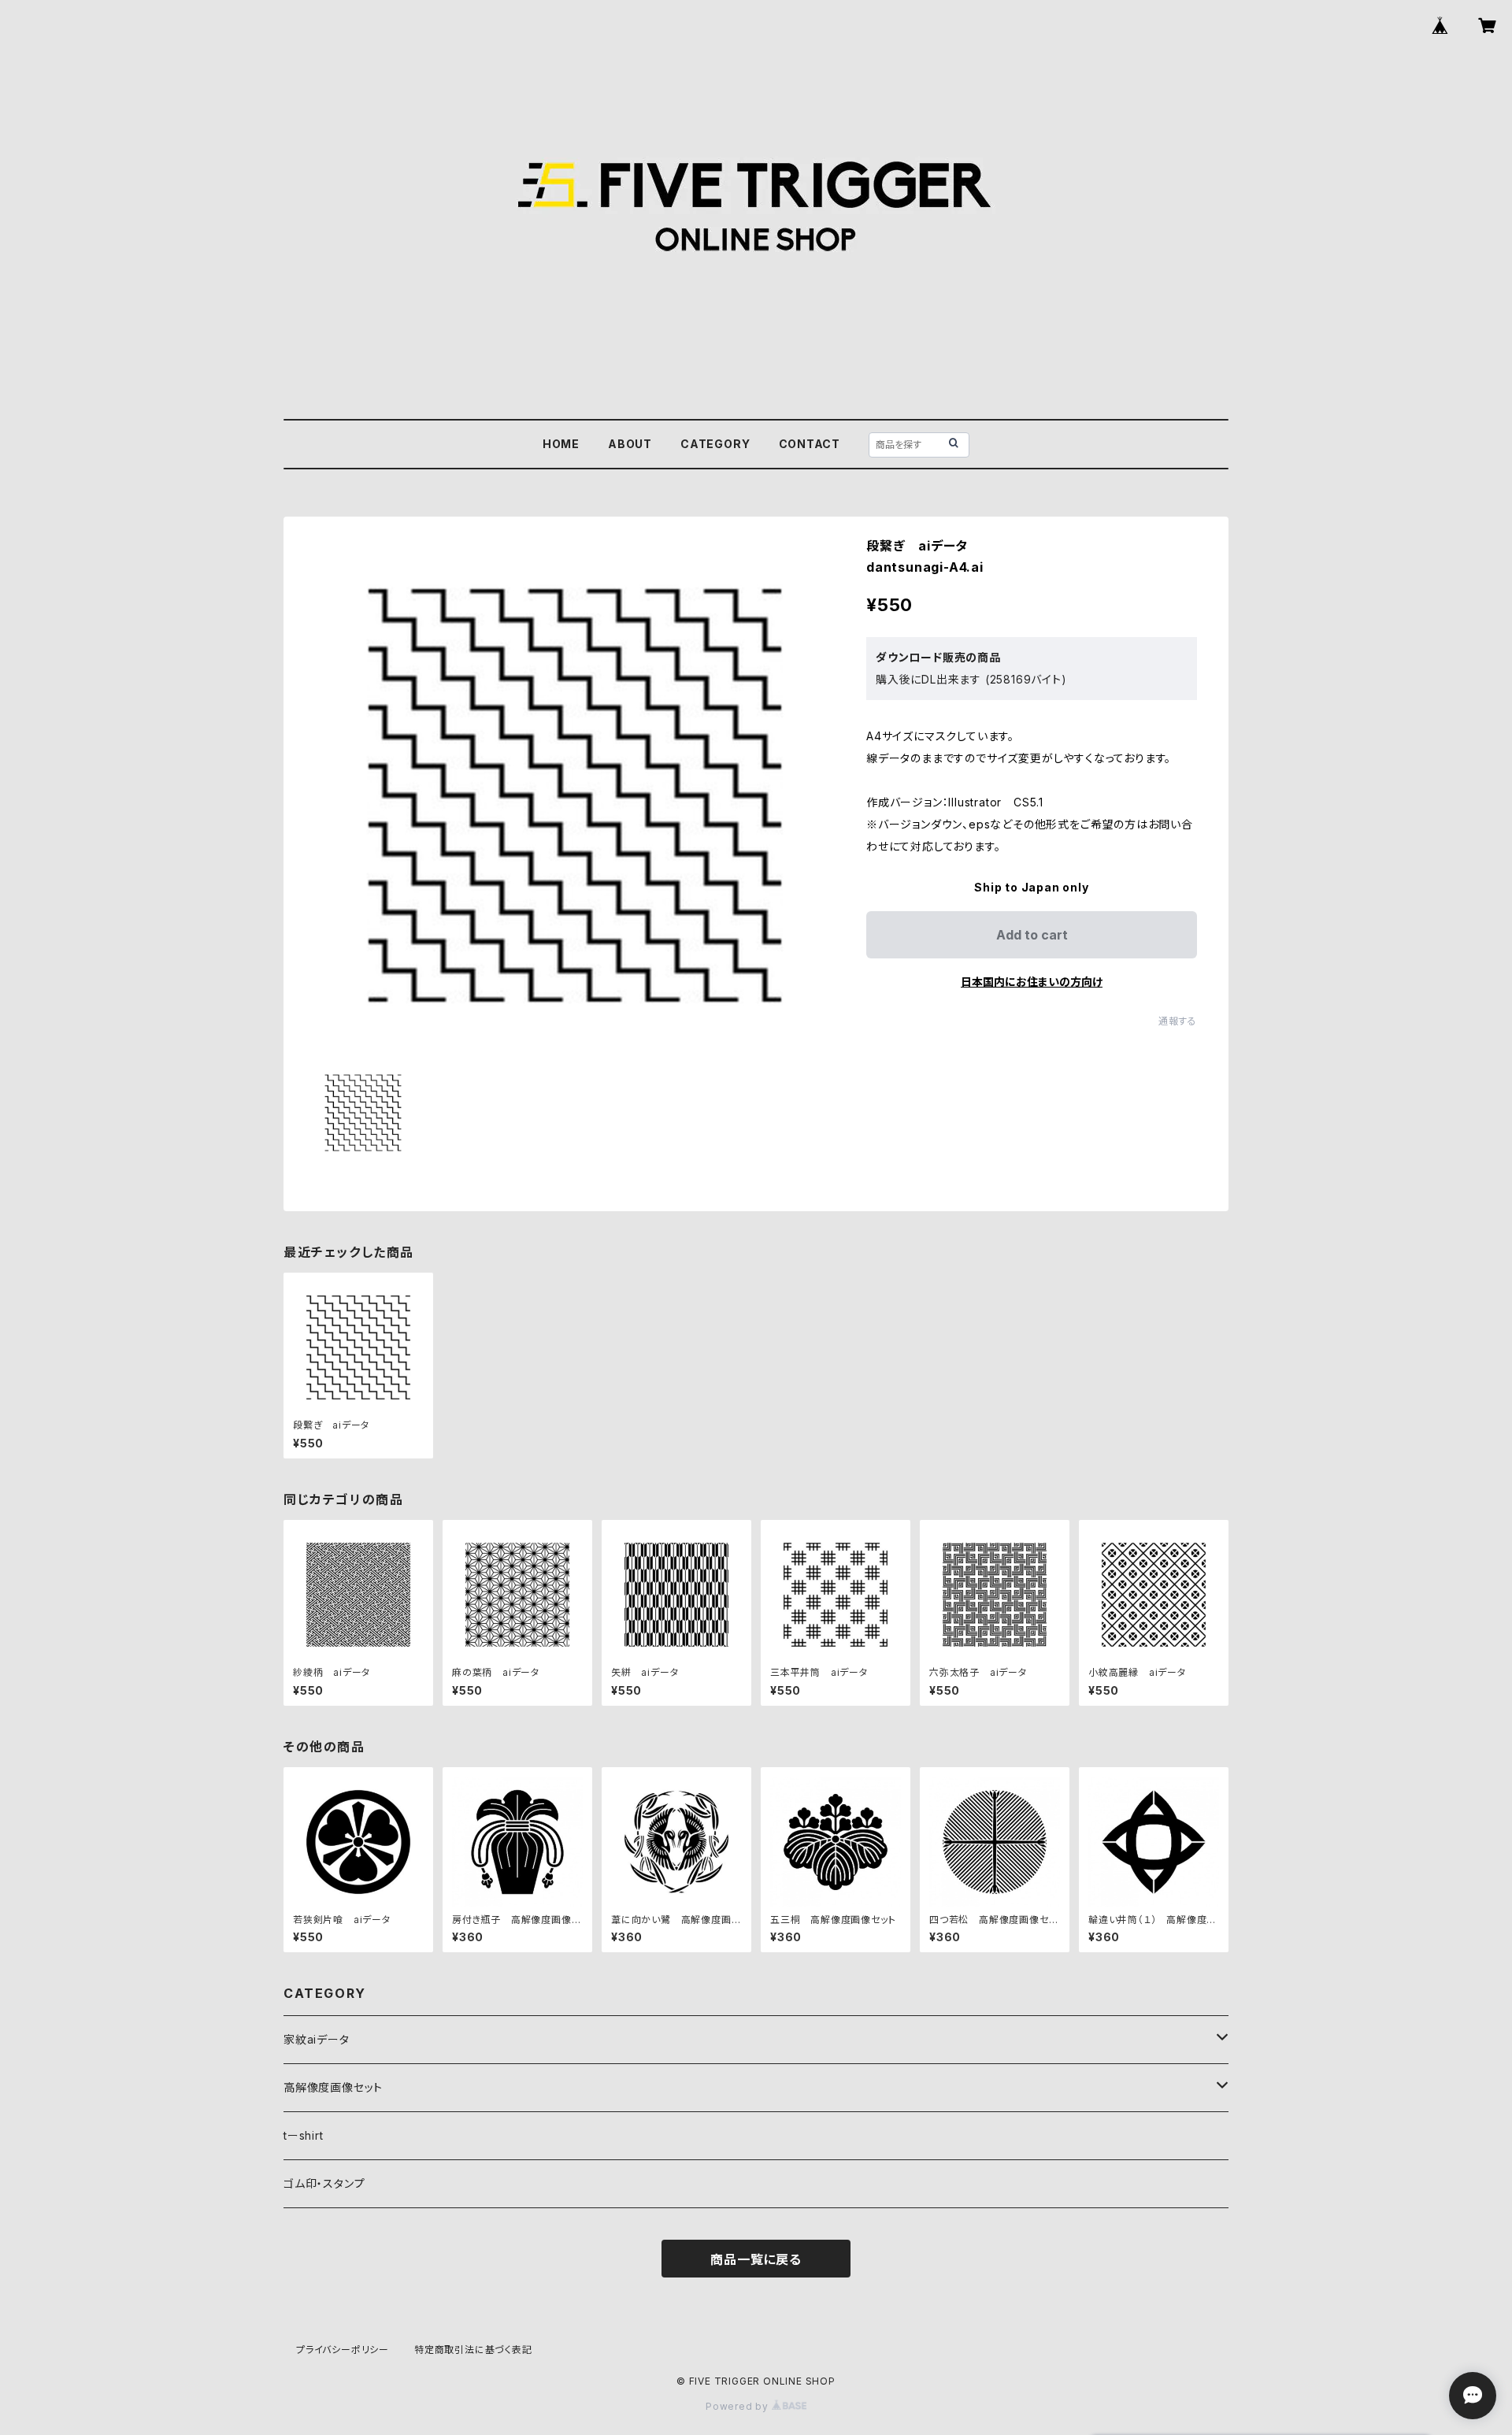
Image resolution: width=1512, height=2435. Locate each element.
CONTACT (810, 444)
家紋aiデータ (317, 2039)
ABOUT (630, 444)
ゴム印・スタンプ (324, 2183)
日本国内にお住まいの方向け (1032, 982)
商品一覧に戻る (756, 2259)
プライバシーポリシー (343, 2350)
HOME (561, 444)
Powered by (739, 2406)
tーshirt (304, 2135)
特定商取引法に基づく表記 (473, 2350)
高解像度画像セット (333, 2087)
